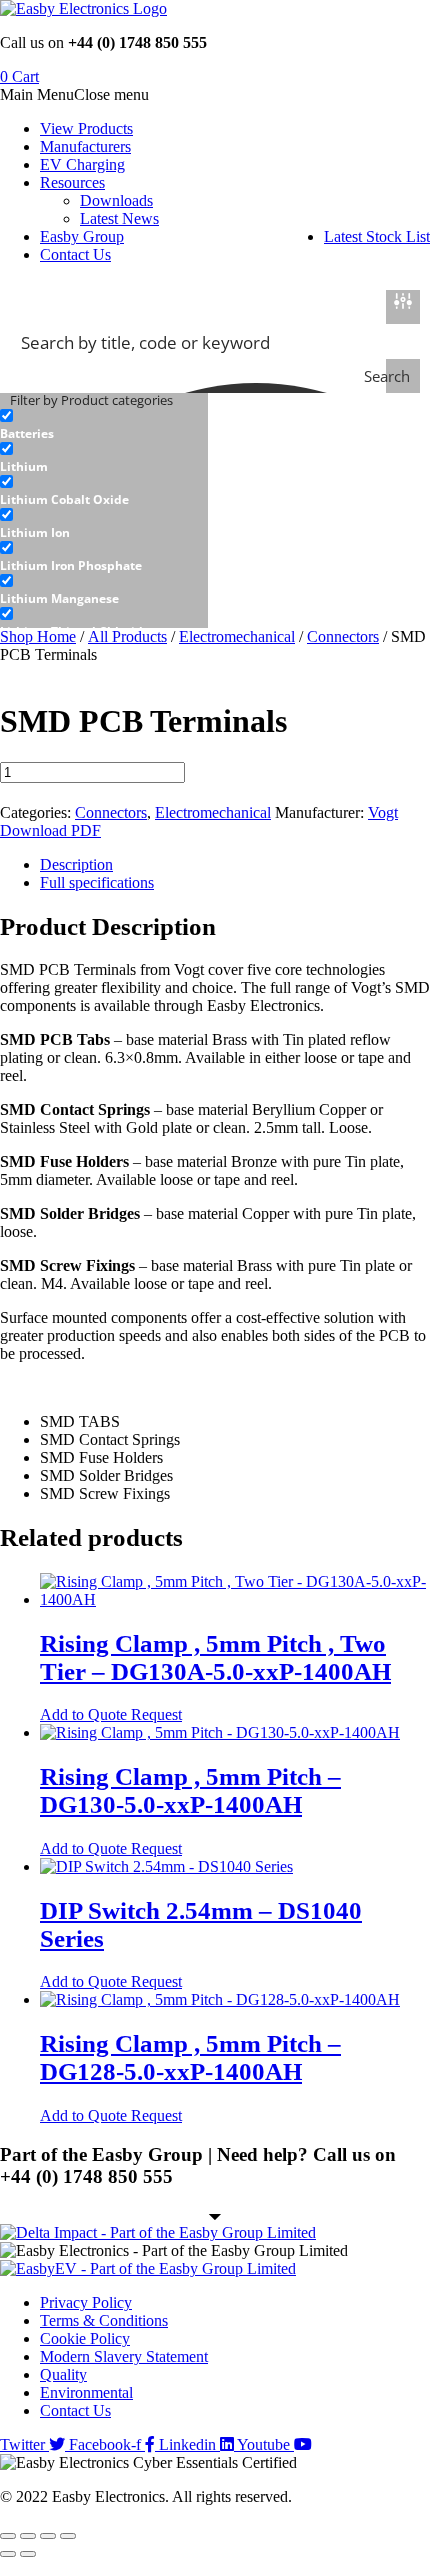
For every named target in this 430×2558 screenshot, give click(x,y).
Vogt (383, 812)
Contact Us (75, 254)
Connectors (343, 636)
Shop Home (38, 636)
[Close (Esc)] (68, 2536)
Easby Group (82, 236)
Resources (72, 182)
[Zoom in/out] (8, 2536)
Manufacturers (85, 146)
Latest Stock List (377, 236)
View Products (86, 128)
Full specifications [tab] (97, 882)
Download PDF (50, 830)
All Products (127, 636)
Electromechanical (237, 636)
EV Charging (82, 164)
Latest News (119, 218)
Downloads (116, 200)
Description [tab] (76, 864)
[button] (74, 94)
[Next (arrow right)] (28, 2554)
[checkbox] (100, 424)
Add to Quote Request (111, 1714)
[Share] (48, 2536)
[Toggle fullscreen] (28, 2536)
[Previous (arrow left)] (8, 2554)
